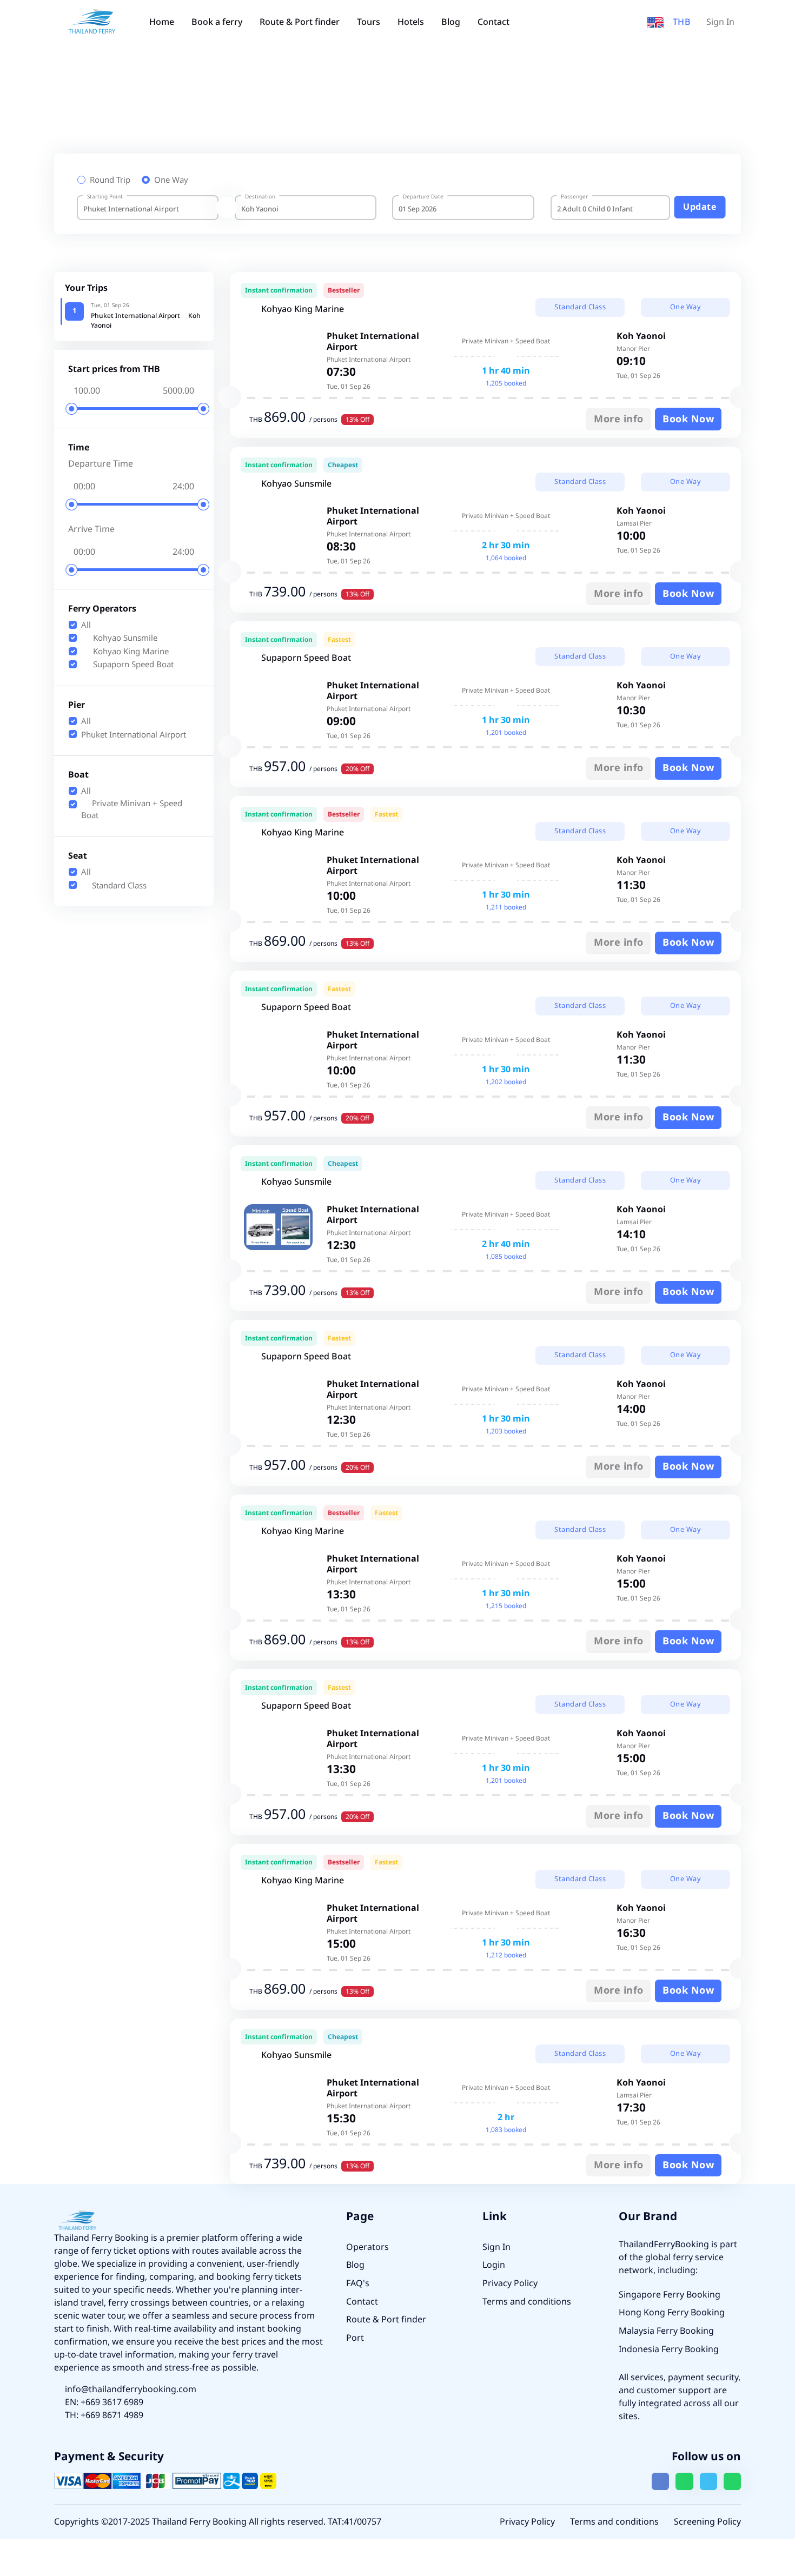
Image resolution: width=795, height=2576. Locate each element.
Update (700, 207)
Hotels (411, 22)
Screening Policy (707, 2522)
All (86, 626)
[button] (655, 22)
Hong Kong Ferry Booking (672, 2313)
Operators (367, 2247)
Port (355, 2338)
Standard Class (118, 886)
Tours (369, 22)
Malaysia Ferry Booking (666, 2331)
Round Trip (110, 181)
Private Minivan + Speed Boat (132, 810)
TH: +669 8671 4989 (104, 2415)
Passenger (574, 197)
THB (682, 22)
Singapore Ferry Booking (670, 2295)
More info (619, 419)
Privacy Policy (510, 2283)
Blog (451, 22)
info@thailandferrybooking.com (131, 2389)
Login (494, 2265)
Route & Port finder (300, 22)
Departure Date (423, 197)
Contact (493, 22)
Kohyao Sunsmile (124, 639)
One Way (171, 181)
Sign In (720, 22)
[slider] (72, 409)
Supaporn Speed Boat (132, 665)
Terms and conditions (527, 2302)
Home (162, 22)
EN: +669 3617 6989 (104, 2402)
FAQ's (358, 2283)
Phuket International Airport (134, 735)
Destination (260, 197)
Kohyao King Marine (130, 652)
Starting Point (105, 197)
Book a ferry (217, 22)
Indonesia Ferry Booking (669, 2349)
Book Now (688, 419)
